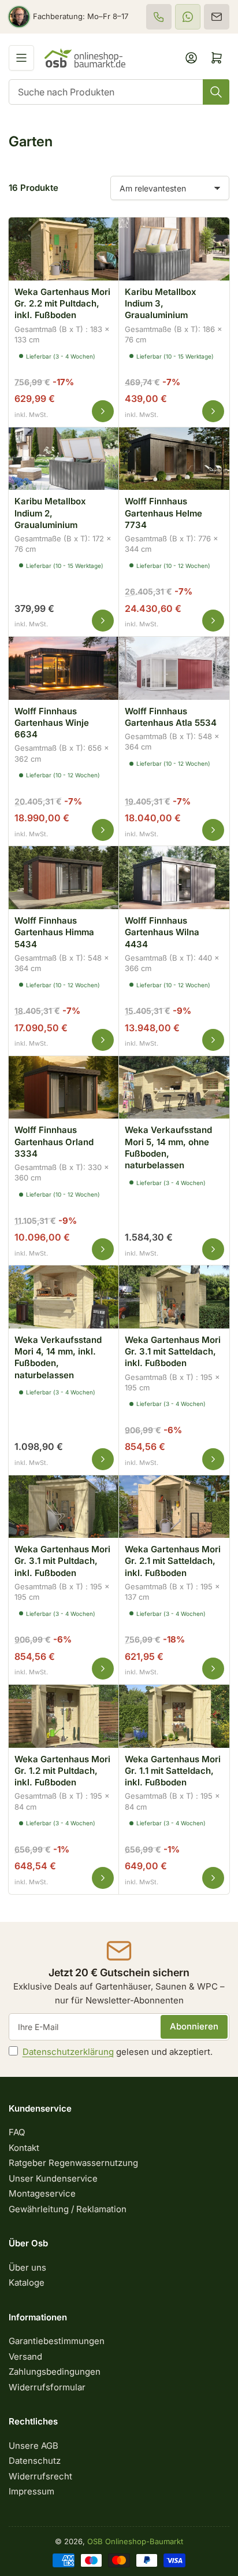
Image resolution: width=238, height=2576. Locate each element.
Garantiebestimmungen (57, 2341)
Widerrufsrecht (40, 2476)
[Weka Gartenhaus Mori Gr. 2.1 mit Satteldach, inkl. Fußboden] (174, 1505)
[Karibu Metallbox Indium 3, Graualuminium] (174, 247)
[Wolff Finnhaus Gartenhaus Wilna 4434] (174, 876)
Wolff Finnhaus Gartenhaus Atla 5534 (171, 717)
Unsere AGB (34, 2446)
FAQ (17, 2132)
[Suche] (216, 92)
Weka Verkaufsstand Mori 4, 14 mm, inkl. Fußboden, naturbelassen (58, 1357)
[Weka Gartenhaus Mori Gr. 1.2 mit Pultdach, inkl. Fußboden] (64, 1715)
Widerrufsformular (47, 2387)
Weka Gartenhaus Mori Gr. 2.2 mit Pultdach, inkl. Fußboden (62, 304)
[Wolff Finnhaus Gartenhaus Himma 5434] (64, 876)
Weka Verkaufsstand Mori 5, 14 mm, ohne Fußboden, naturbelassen (168, 1147)
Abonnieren (194, 2026)
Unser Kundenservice (53, 2178)
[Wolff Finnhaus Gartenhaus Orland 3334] (64, 1086)
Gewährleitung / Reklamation (68, 2209)
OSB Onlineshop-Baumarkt (135, 2541)
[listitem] (159, 17)
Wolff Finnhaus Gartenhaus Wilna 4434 (162, 932)
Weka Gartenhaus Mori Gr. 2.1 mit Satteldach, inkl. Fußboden (173, 1561)
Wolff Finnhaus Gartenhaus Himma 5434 (54, 932)
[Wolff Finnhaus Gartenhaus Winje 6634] (64, 667)
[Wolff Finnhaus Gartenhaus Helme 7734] (174, 457)
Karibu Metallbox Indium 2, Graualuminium (50, 513)
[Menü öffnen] (21, 58)
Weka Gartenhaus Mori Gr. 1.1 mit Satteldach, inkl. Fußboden (173, 1771)
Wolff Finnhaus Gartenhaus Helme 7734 (163, 513)
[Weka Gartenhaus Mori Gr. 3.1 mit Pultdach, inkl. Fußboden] (64, 1505)
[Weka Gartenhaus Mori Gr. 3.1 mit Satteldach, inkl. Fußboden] (174, 1295)
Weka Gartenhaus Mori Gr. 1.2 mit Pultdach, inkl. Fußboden (62, 1771)
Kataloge (27, 2282)
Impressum (31, 2491)
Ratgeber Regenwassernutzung (73, 2163)
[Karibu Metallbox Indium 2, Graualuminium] (64, 457)
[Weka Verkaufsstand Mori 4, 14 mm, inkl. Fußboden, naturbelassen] (64, 1295)
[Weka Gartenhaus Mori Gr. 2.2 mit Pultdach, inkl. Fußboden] (64, 247)
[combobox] (119, 92)
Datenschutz (35, 2461)
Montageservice (42, 2193)
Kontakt (24, 2148)
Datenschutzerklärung (68, 2052)
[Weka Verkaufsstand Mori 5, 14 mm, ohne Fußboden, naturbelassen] (174, 1086)
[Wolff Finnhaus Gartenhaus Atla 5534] (174, 667)
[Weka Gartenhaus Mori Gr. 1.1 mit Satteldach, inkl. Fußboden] (174, 1715)
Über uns (27, 2267)
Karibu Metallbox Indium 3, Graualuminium (161, 304)
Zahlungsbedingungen (55, 2372)
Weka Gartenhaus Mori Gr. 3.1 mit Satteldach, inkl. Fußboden (173, 1352)
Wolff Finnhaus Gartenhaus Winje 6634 (52, 723)
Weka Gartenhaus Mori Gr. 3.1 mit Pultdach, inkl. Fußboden (62, 1561)
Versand (25, 2357)
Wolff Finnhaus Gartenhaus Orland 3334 (54, 1142)
